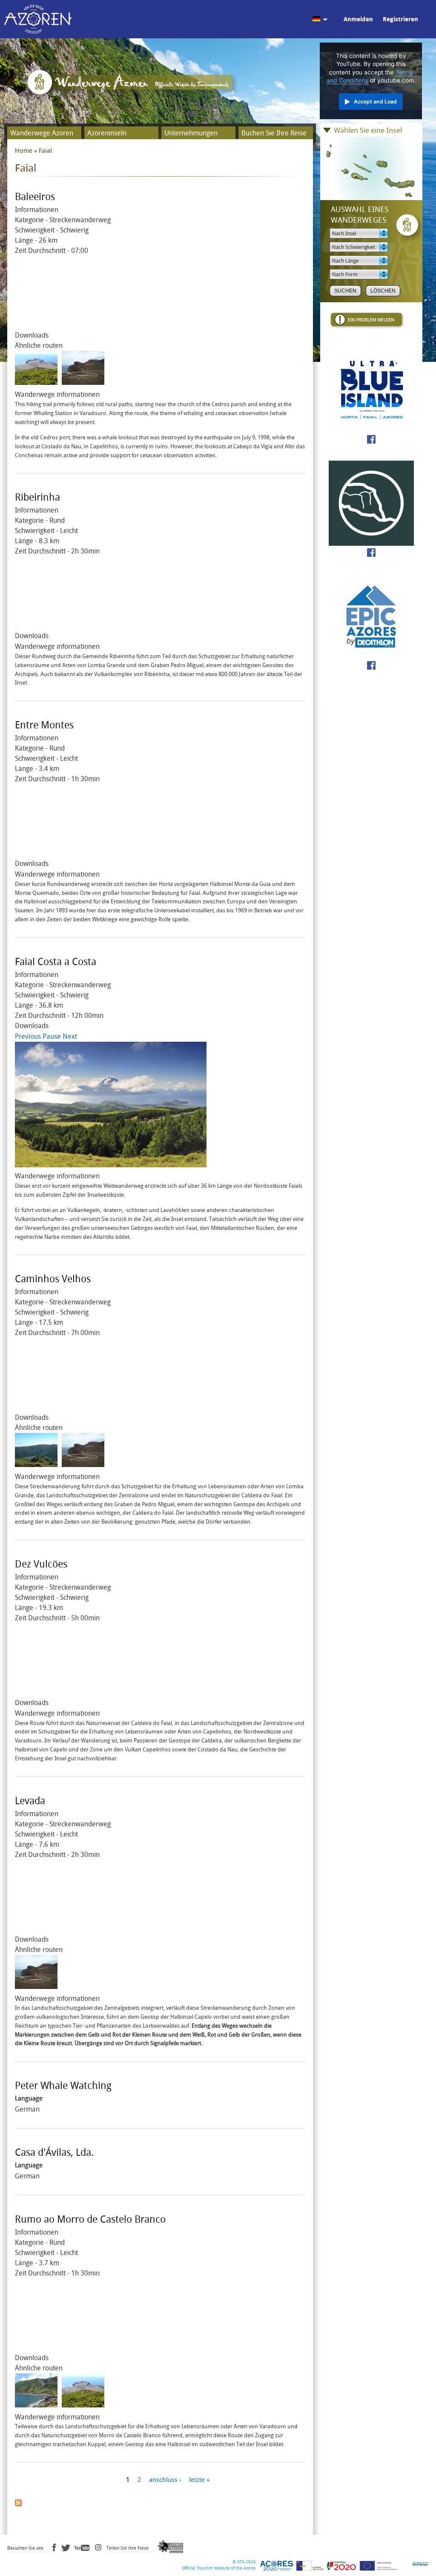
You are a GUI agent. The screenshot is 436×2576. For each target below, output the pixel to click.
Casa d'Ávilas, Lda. (54, 2153)
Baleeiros (35, 197)
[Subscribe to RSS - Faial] (18, 2501)
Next (70, 1036)
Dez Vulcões (41, 1564)
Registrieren (400, 19)
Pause (52, 1036)
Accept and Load (375, 102)
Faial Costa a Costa (56, 962)
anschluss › (165, 2480)
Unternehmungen (191, 133)
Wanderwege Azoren (42, 133)
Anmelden (358, 19)
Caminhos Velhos (53, 1279)
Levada (30, 1801)
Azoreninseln (107, 133)
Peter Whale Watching (63, 2086)
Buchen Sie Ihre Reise (274, 133)
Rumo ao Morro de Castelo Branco (90, 2219)
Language (29, 2098)
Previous (28, 1036)
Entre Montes (44, 725)
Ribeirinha (37, 497)
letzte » (199, 2480)
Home (24, 151)
